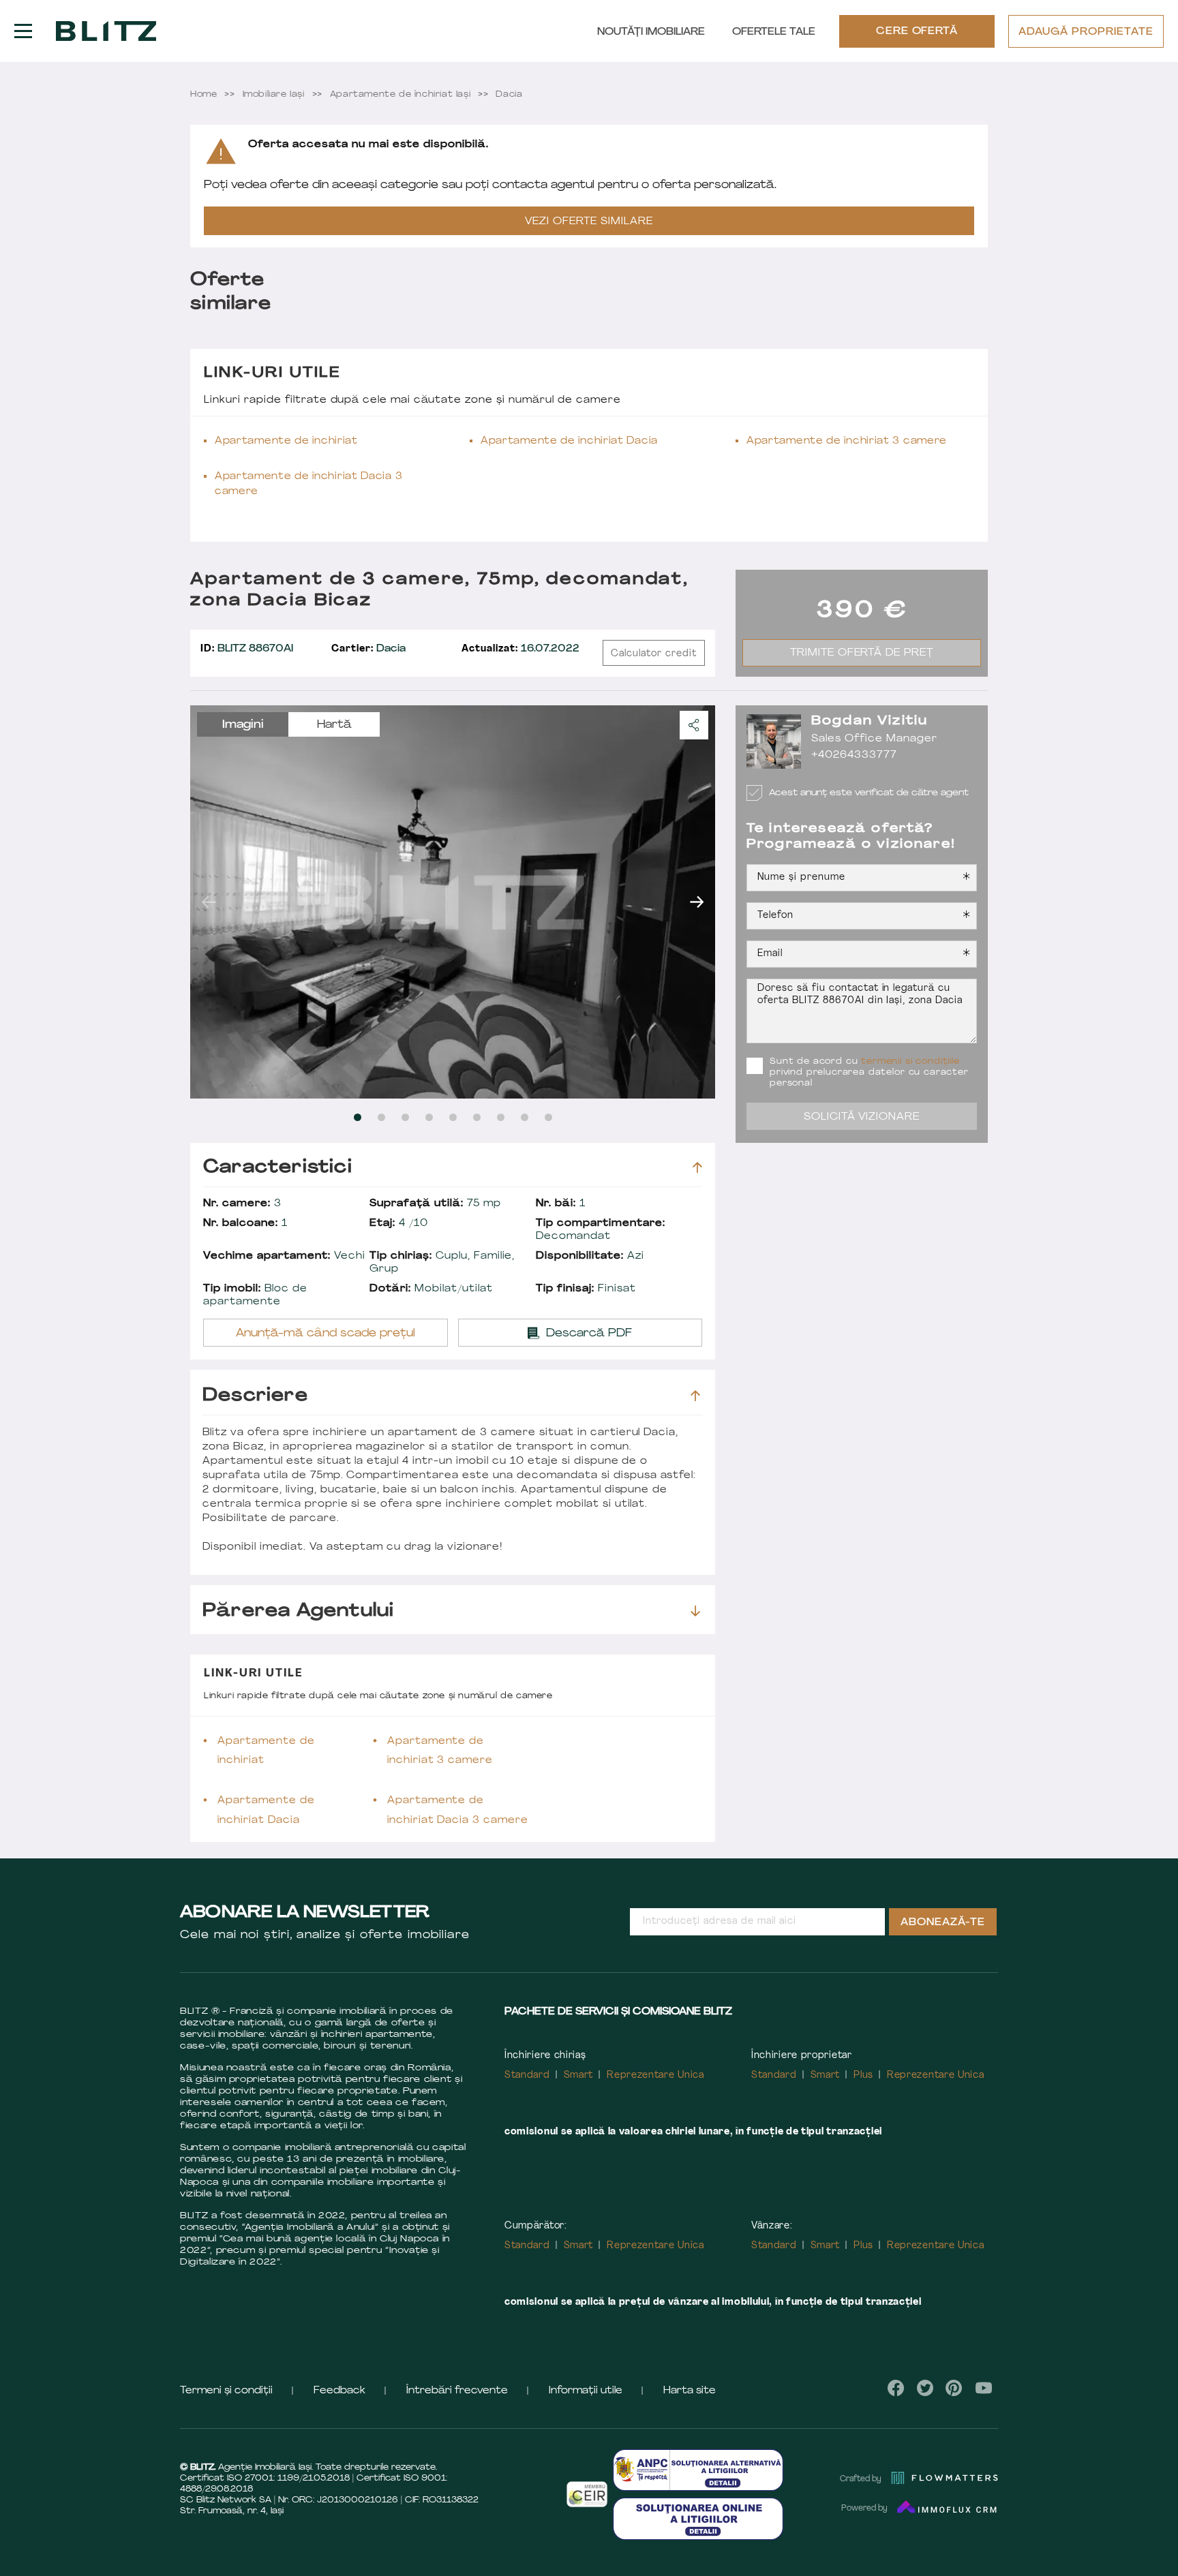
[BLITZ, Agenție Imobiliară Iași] (106, 31)
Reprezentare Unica (655, 2075)
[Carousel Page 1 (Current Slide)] (358, 1117)
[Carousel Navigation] (453, 902)
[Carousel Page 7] (501, 1117)
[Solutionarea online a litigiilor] (698, 2518)
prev (209, 902)
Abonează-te (943, 1923)
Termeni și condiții (226, 2391)
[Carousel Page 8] (525, 1117)
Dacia (368, 649)
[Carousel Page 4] (429, 1117)
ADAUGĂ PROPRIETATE (1086, 32)
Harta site (690, 2391)
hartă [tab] (334, 725)
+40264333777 (854, 755)
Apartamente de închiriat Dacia (569, 441)
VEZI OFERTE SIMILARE (589, 222)
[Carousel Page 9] (548, 1117)
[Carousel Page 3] (405, 1117)
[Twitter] (925, 2388)
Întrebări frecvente (457, 2391)
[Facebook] (896, 2388)
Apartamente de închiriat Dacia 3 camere (308, 484)
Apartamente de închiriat (286, 441)
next (697, 902)
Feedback (339, 2391)
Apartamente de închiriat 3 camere (847, 441)
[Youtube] (983, 2388)
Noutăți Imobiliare (651, 32)
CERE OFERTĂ (917, 32)
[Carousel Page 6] (477, 1117)
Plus (863, 2075)
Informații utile (586, 2391)
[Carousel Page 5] (453, 1117)
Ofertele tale (774, 32)
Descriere (255, 1396)
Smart (579, 2075)
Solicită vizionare (862, 1117)
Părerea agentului (298, 1611)
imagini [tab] (243, 725)
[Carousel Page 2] (381, 1117)
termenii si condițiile (910, 1062)
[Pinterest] (954, 2388)
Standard (527, 2075)
